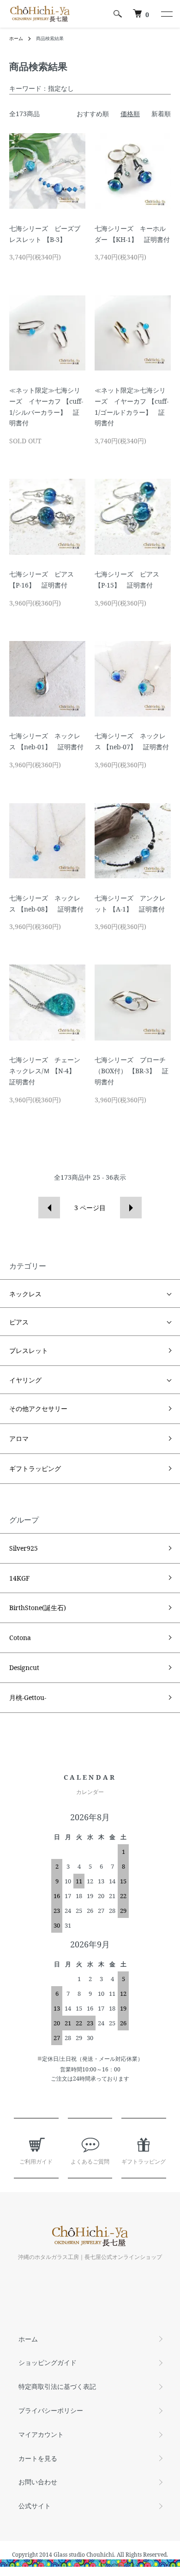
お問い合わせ (38, 2482)
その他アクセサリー (38, 1409)
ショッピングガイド (48, 2362)
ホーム (16, 38)
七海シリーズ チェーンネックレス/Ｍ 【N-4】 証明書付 (45, 1071)
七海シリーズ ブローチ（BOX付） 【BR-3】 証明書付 (132, 1071)
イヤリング (25, 1380)
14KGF (19, 1578)
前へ (49, 1208)
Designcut (24, 1667)
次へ (131, 1208)
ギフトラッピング (35, 1468)
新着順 (161, 114)
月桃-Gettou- (28, 1697)
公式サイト (35, 2506)
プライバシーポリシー (51, 2410)
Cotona (20, 1638)
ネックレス (25, 1294)
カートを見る (38, 2458)
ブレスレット (29, 1350)
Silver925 (24, 1548)
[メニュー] (166, 14)
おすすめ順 (93, 114)
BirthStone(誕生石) (38, 1608)
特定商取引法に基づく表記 (57, 2386)
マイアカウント (41, 2434)
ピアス (19, 1322)
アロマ (19, 1438)
